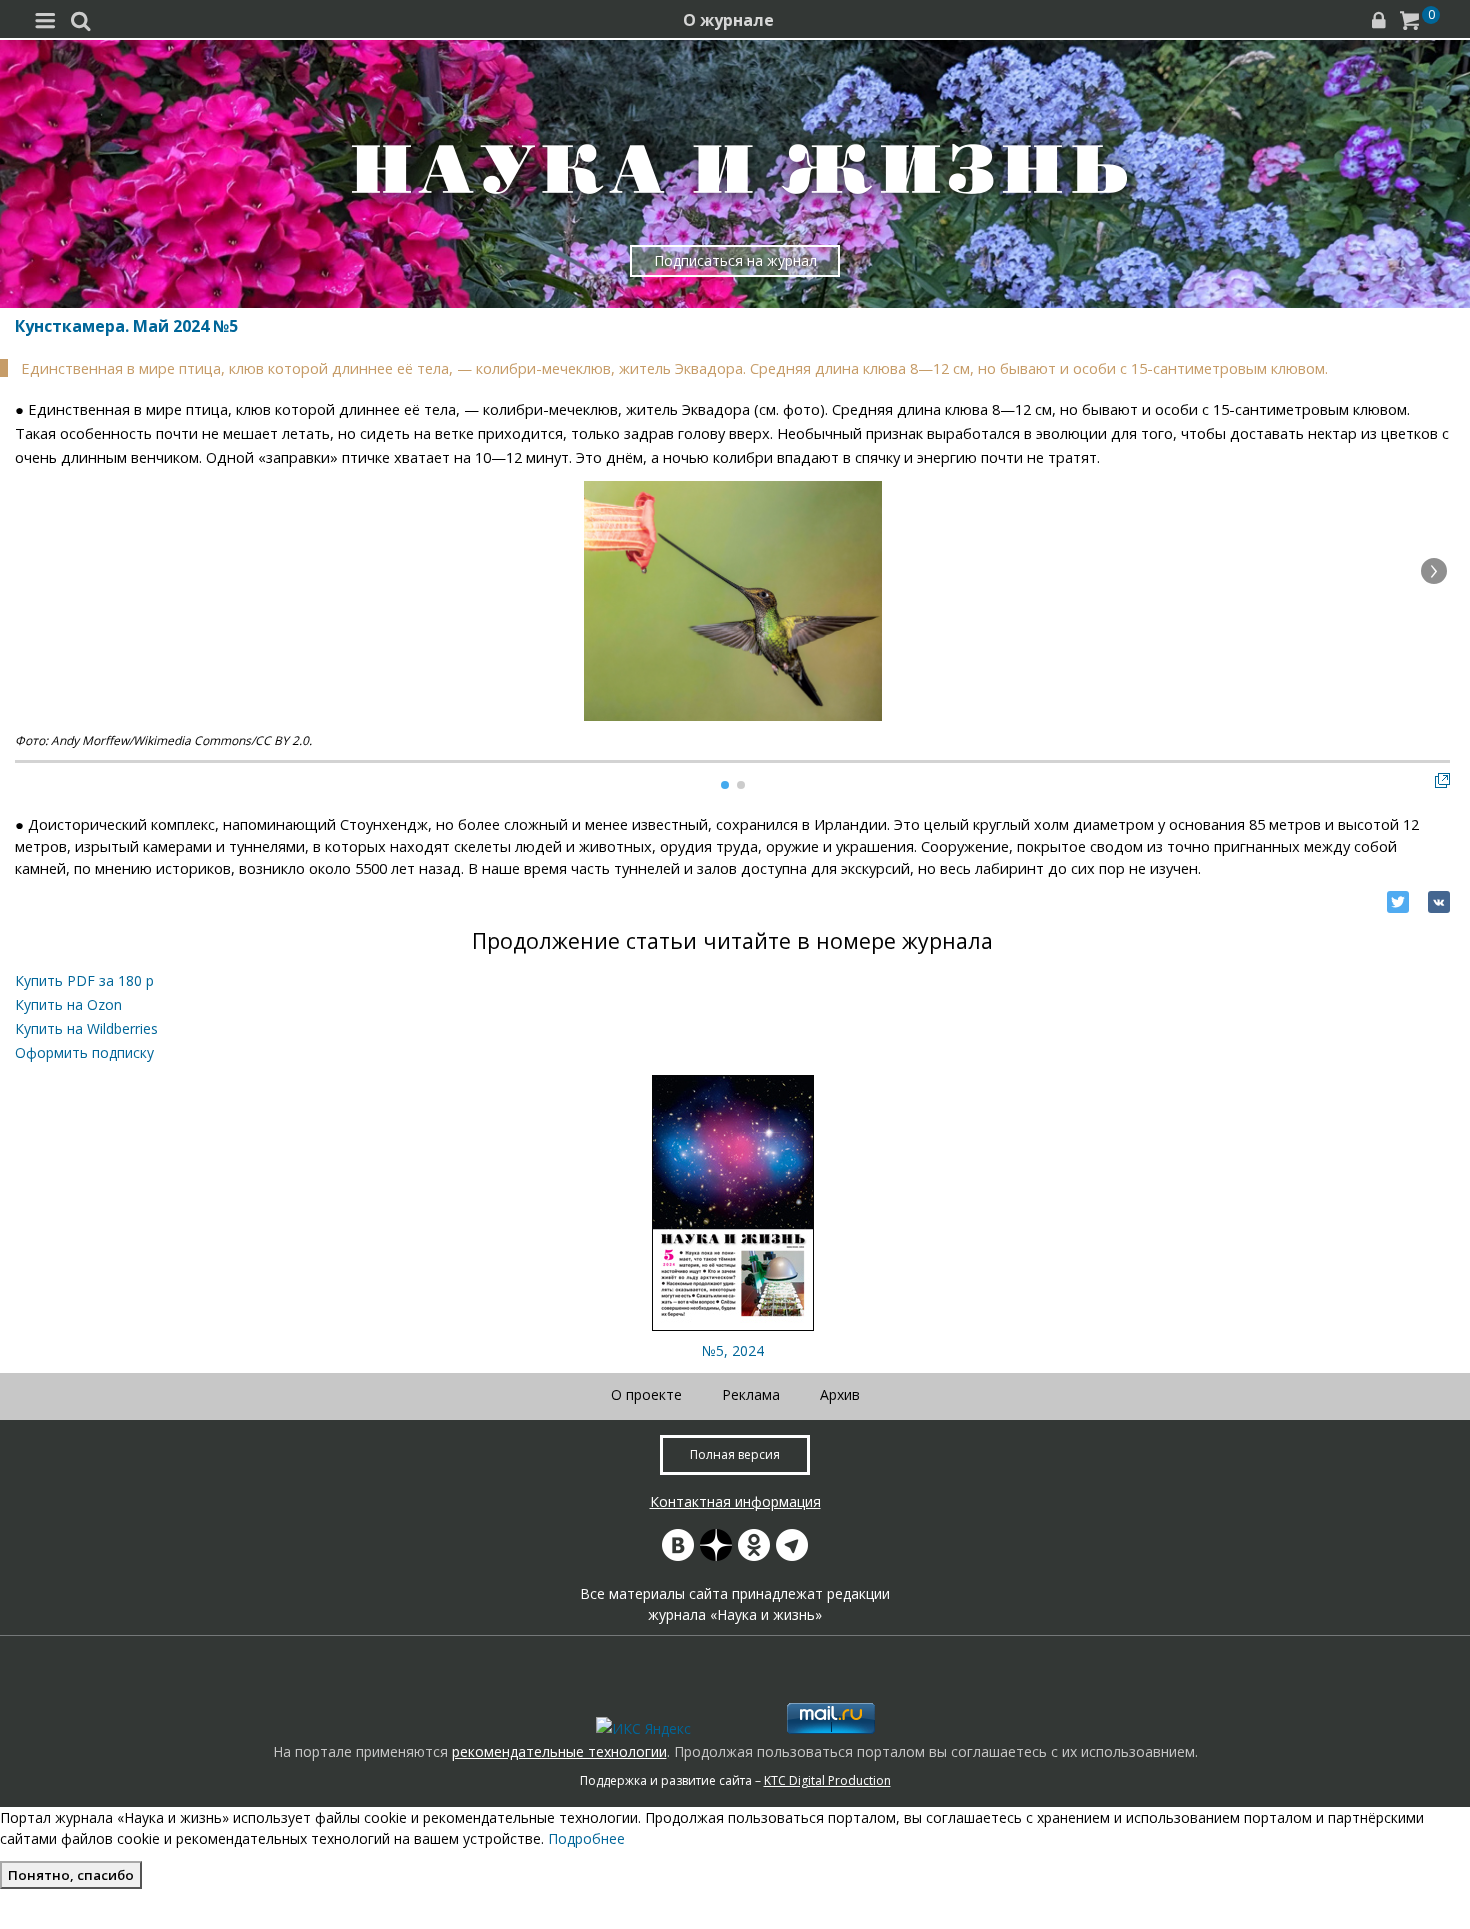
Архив (840, 1394)
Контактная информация (735, 1501)
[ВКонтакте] (1439, 902)
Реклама (751, 1394)
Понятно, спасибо (71, 1875)
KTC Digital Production (827, 1780)
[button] (1434, 571)
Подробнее (586, 1838)
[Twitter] (1398, 902)
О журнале (728, 20)
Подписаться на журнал (735, 260)
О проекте (646, 1394)
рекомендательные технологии (559, 1751)
